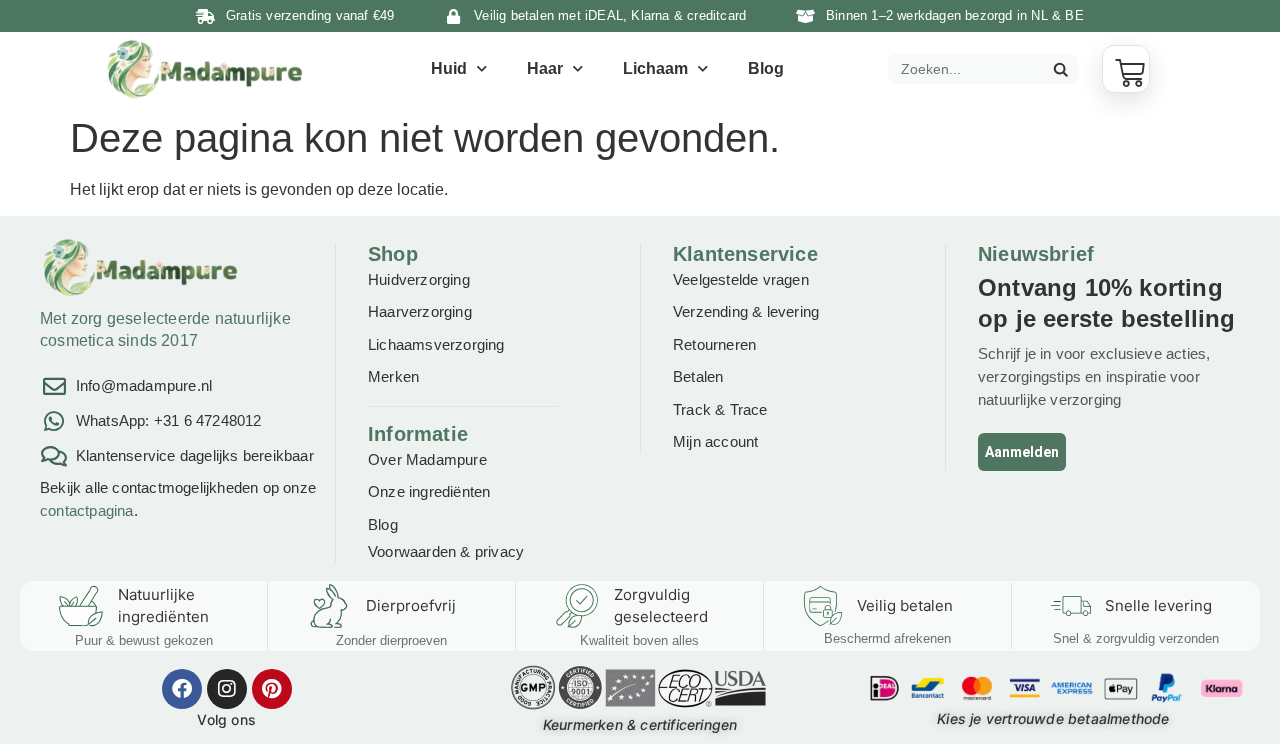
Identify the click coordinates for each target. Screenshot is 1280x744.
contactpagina (87, 510)
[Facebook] (182, 689)
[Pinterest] (272, 689)
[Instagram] (227, 689)
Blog (766, 68)
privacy (499, 551)
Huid (449, 68)
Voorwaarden (412, 551)
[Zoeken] (1060, 69)
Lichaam (655, 68)
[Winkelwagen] (1126, 69)
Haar (545, 68)
